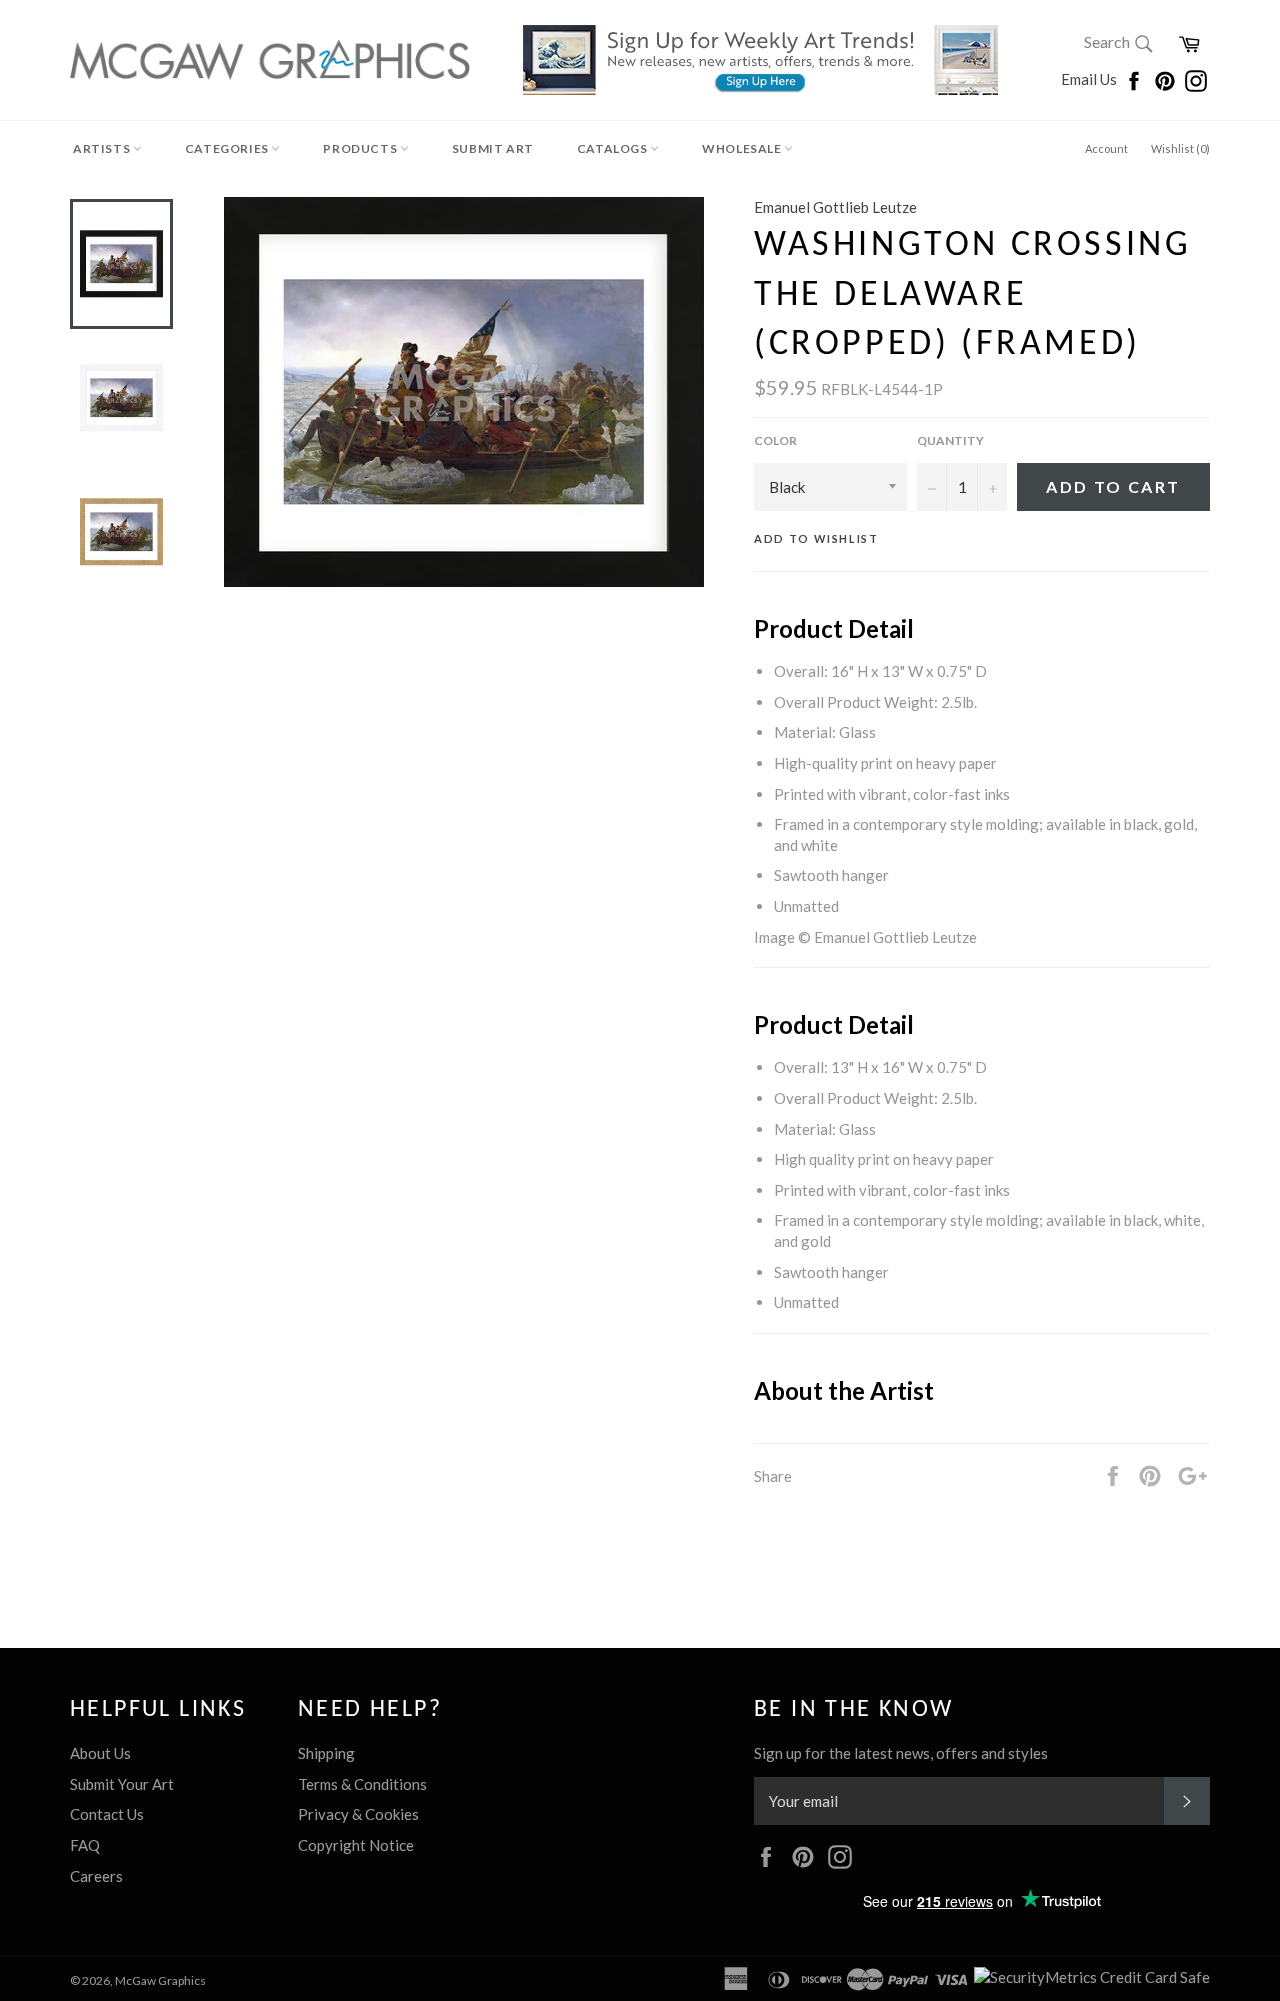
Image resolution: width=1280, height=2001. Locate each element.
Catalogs (613, 148)
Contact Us (107, 1814)
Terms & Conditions (362, 1784)
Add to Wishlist (816, 538)
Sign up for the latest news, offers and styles (901, 1753)
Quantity (950, 440)
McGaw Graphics (160, 1980)
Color (775, 440)
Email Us (1090, 79)
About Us (100, 1753)
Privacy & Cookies (358, 1814)
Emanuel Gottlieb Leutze (835, 207)
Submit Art (493, 148)
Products (361, 148)
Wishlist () (1180, 148)
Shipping (326, 1753)
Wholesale (743, 148)
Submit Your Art (122, 1784)
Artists (103, 148)
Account (1106, 148)
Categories (228, 148)
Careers (96, 1876)
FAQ (85, 1845)
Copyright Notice (356, 1845)
